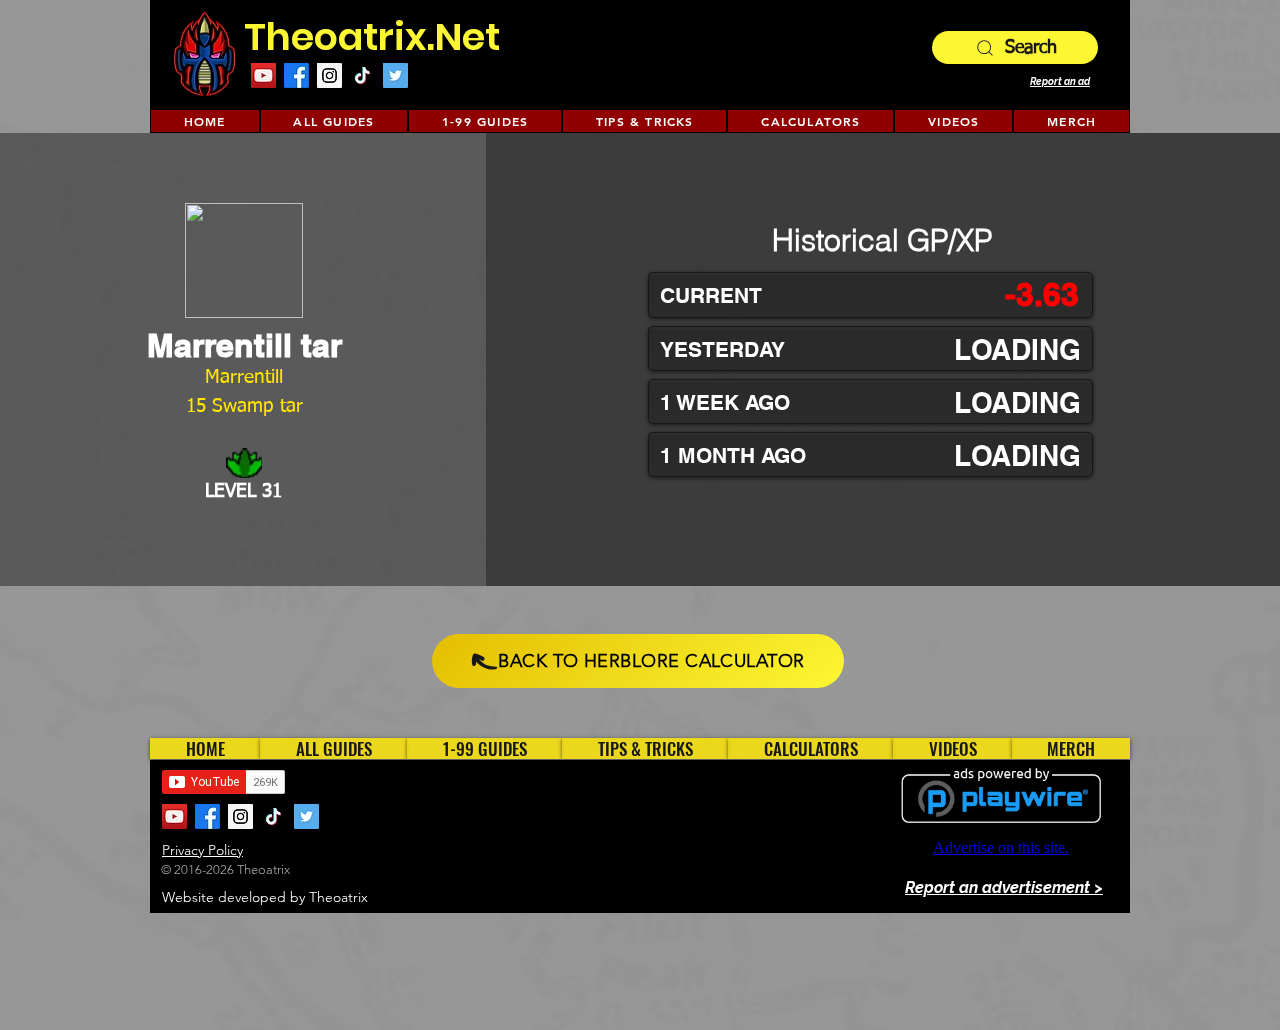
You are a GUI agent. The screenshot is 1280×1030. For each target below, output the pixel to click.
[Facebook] (296, 75)
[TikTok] (362, 75)
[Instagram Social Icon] (329, 75)
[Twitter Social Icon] (395, 75)
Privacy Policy (202, 850)
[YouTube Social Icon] (263, 75)
